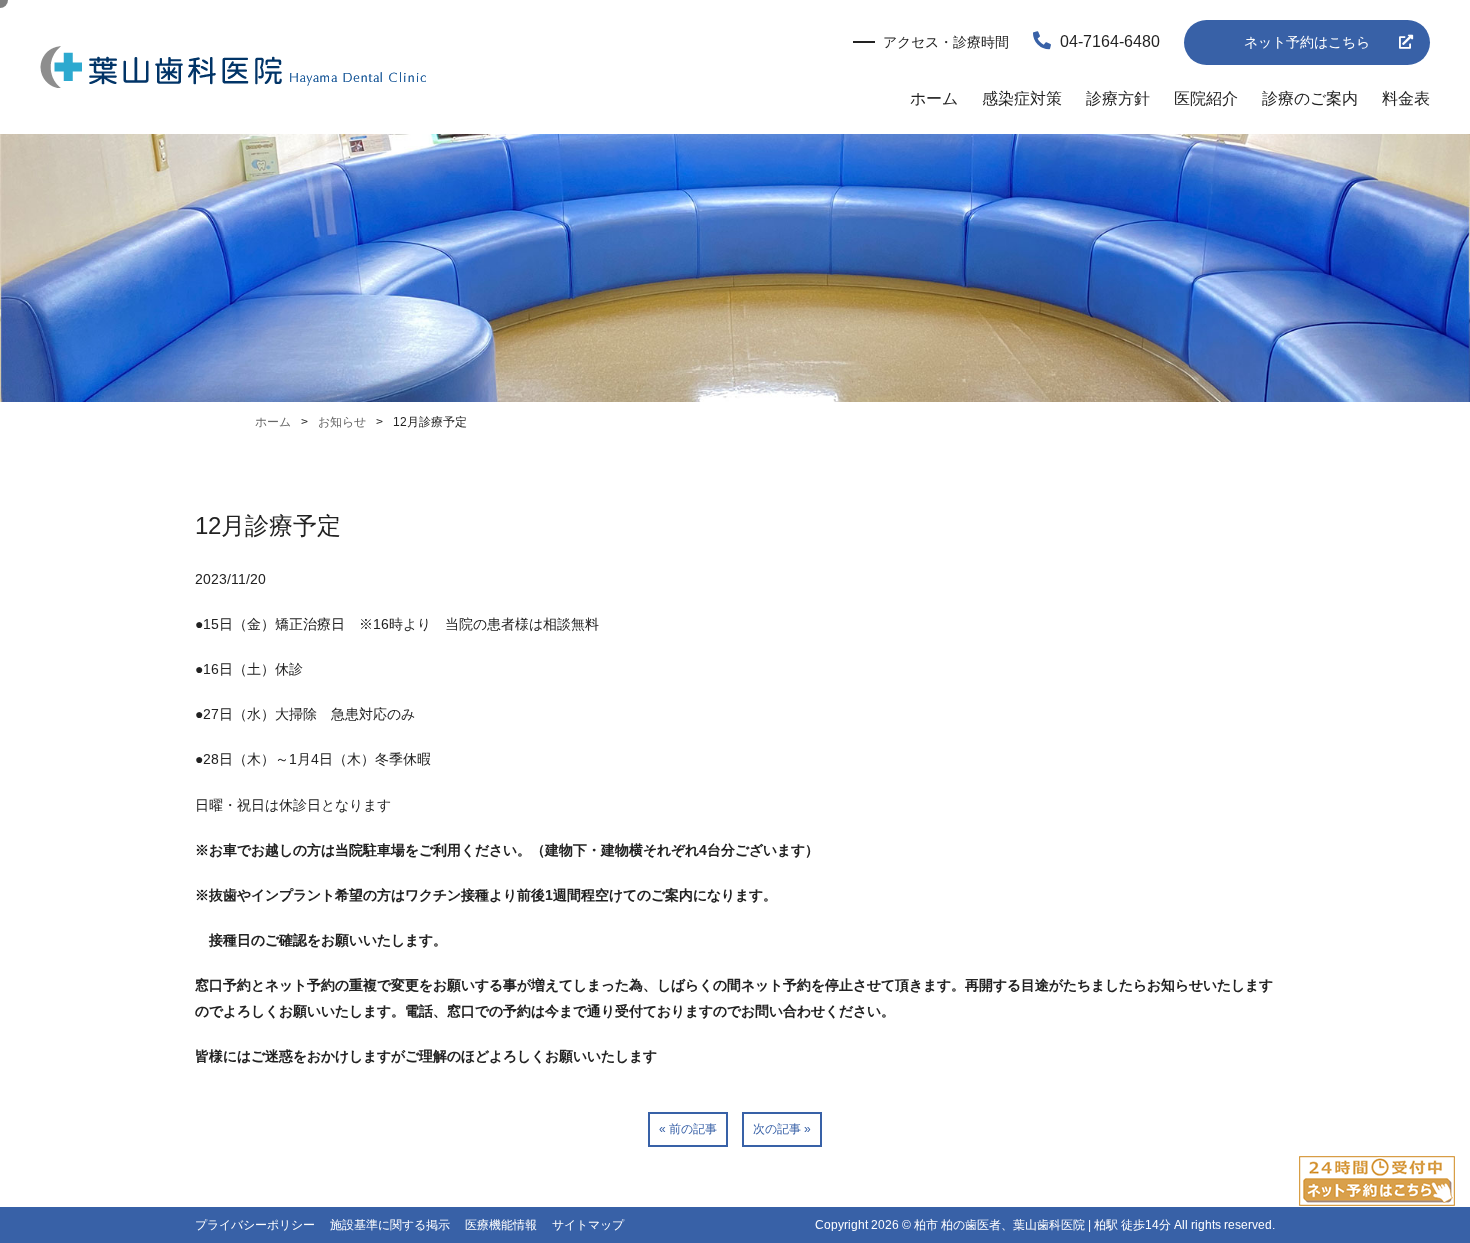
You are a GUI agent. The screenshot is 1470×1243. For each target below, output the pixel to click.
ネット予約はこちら (1307, 42)
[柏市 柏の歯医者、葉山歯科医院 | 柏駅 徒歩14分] (234, 69)
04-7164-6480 (1108, 41)
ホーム (934, 98)
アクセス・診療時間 (946, 42)
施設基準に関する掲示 (390, 1225)
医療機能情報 (501, 1225)
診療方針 (1118, 98)
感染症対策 (1022, 98)
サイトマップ (588, 1225)
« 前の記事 (688, 1129)
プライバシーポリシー (255, 1225)
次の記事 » (782, 1129)
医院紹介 (1206, 98)
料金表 (1406, 98)
